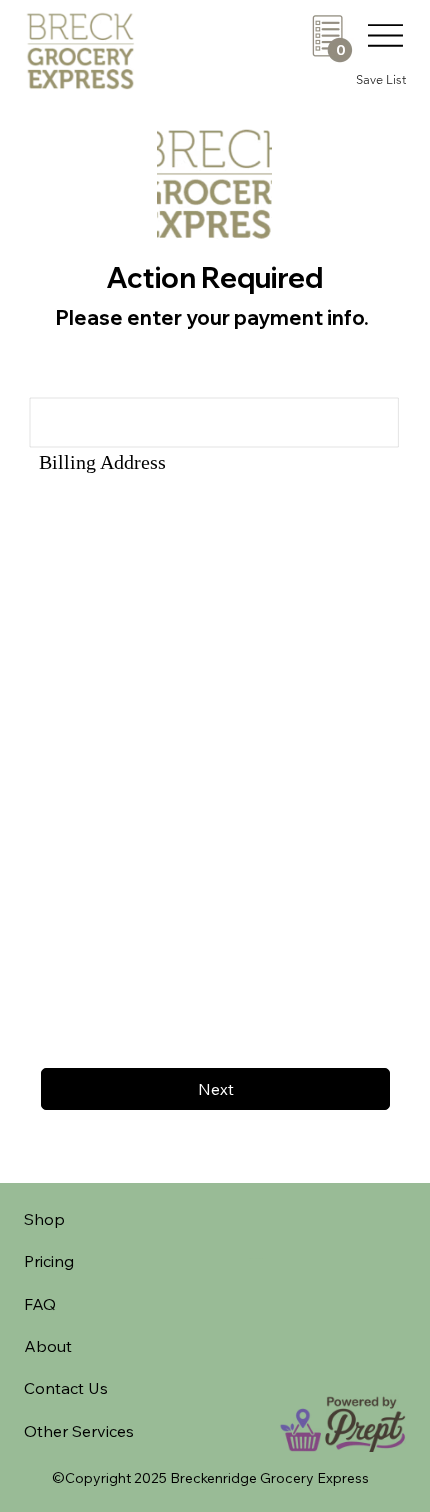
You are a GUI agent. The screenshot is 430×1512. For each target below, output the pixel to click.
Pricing (49, 1261)
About (48, 1346)
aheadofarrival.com (257, 1258)
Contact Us (66, 1388)
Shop (44, 1219)
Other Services (79, 1431)
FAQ (40, 1304)
